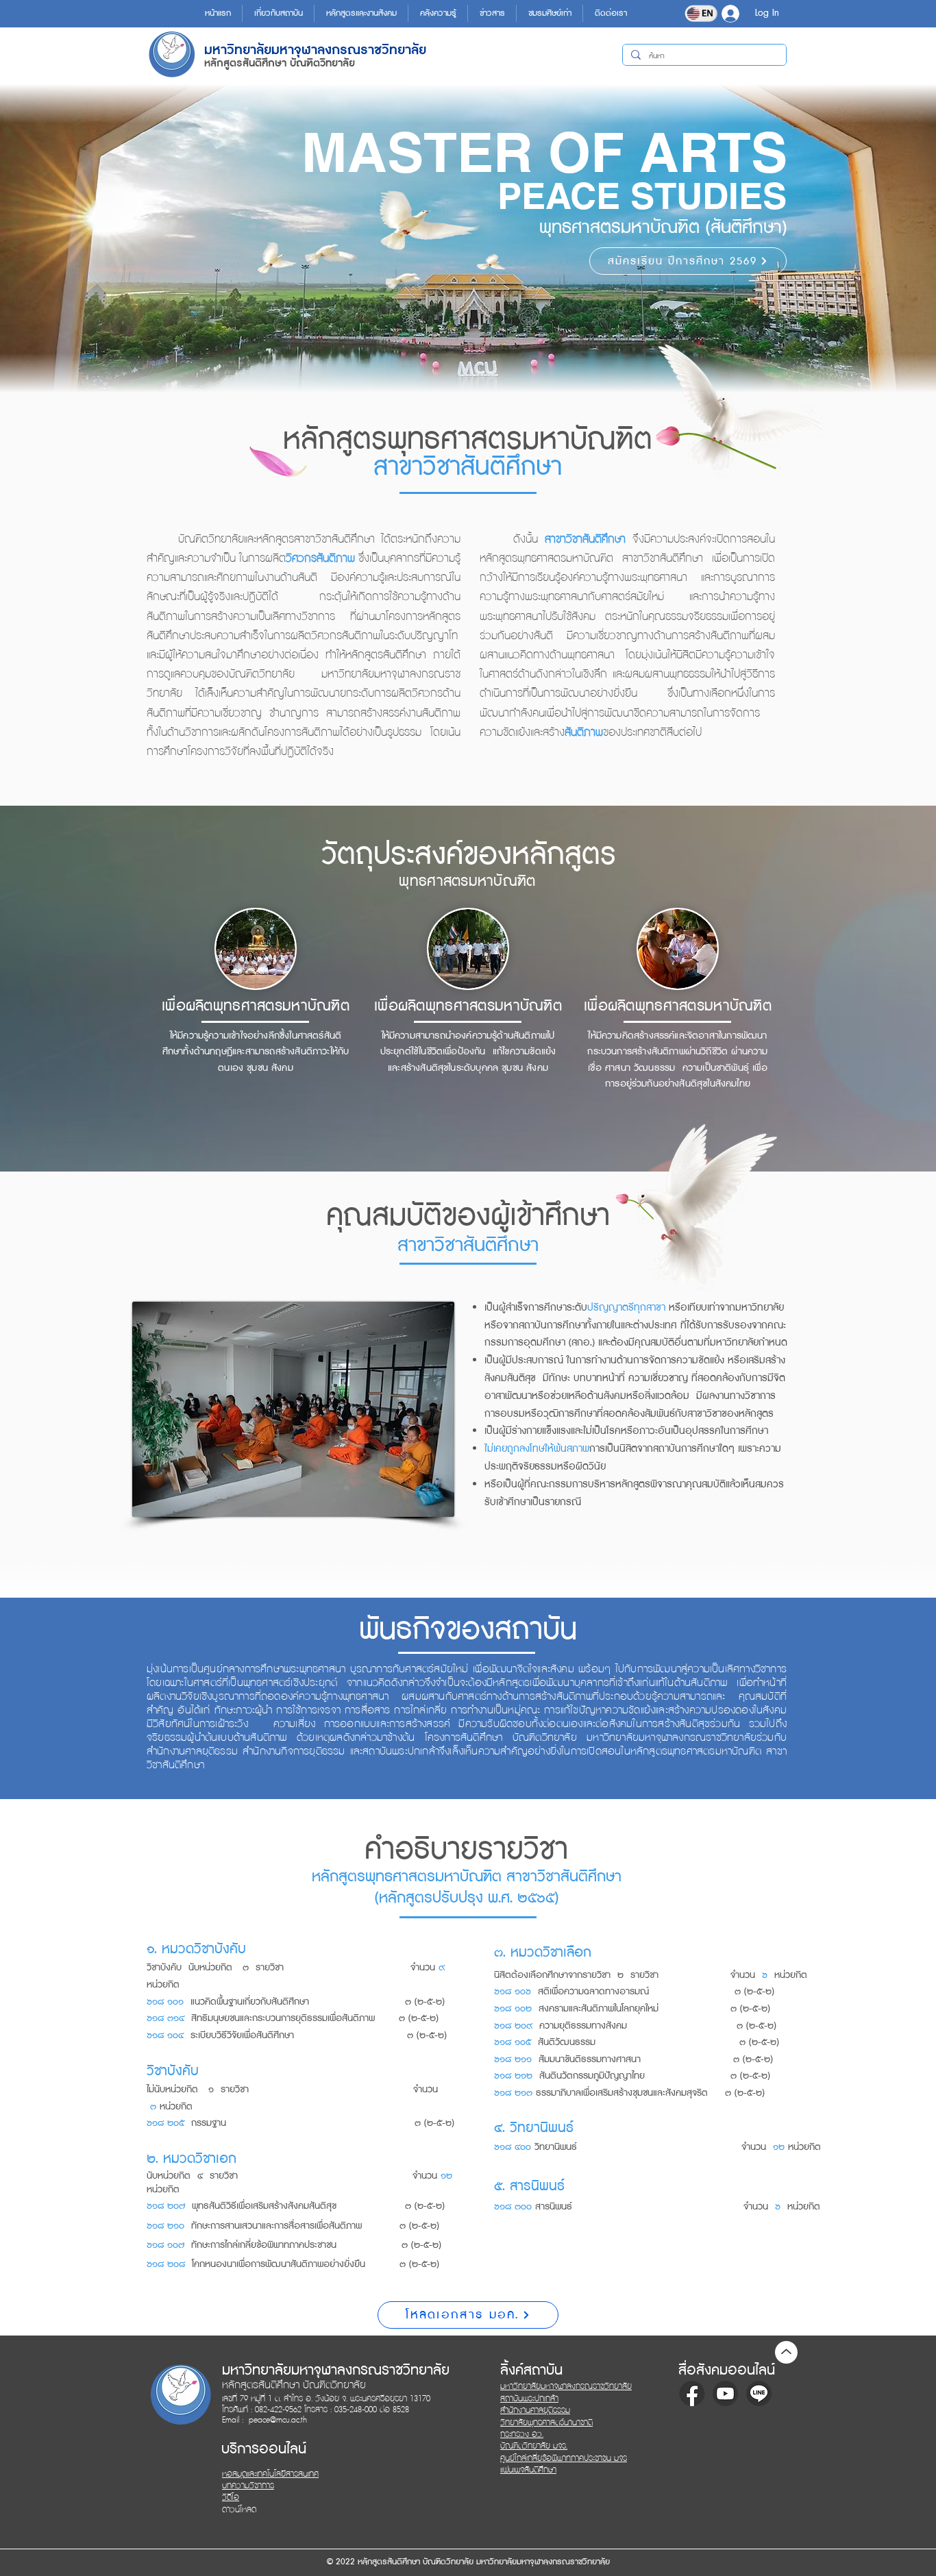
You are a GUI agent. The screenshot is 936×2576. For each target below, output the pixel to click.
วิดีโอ (231, 2498)
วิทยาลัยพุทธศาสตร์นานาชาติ (546, 2423)
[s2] (725, 2393)
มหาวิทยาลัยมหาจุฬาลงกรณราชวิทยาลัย (566, 2387)
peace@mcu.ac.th (278, 2420)
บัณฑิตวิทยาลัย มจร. (534, 2446)
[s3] (759, 2393)
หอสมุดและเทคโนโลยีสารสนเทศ (270, 2474)
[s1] (692, 2393)
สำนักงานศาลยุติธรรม (535, 2411)
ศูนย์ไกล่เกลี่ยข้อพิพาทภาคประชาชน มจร (564, 2459)
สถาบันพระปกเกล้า (529, 2399)
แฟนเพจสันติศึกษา (528, 2470)
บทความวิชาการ (248, 2486)
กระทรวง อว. (522, 2435)
